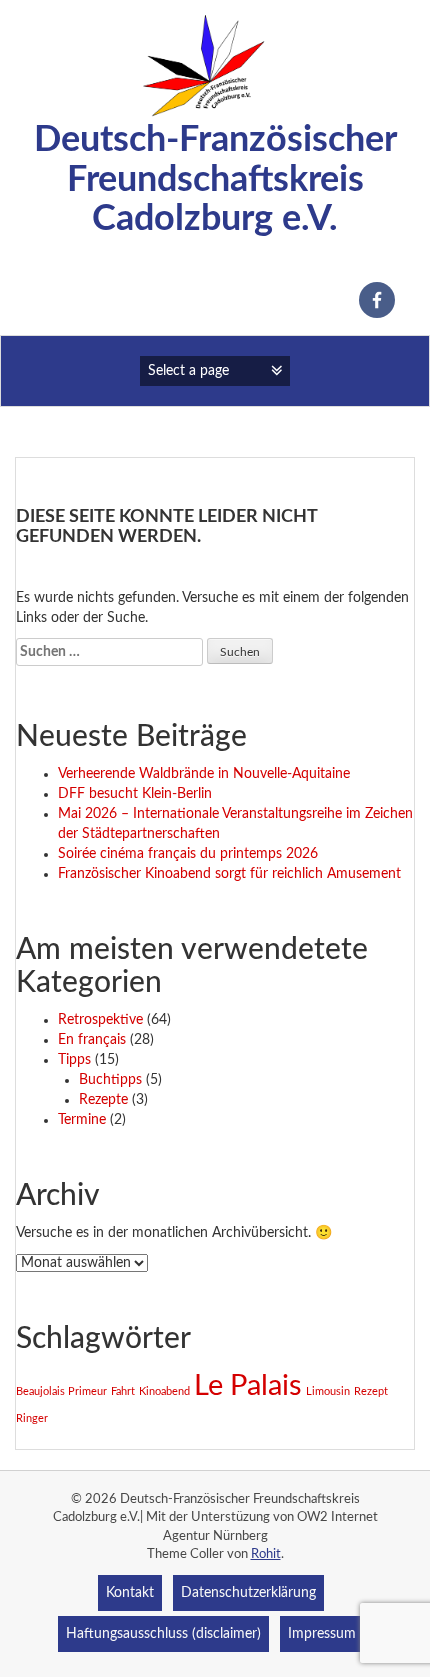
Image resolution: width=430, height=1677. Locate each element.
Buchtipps (110, 1080)
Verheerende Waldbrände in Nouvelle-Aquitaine (204, 774)
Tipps (74, 1060)
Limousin (328, 1391)
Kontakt (130, 1593)
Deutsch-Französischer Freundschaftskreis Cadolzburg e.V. (215, 179)
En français (92, 1040)
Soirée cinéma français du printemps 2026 (188, 854)
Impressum (322, 1634)
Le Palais (248, 1386)
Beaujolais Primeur (61, 1391)
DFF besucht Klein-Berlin (135, 794)
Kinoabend (164, 1391)
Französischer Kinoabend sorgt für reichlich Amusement (229, 874)
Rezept (371, 1391)
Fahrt (123, 1391)
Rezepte (103, 1100)
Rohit (266, 1554)
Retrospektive (100, 1020)
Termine (82, 1120)
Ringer (32, 1418)
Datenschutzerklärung (248, 1593)
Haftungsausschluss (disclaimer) (163, 1634)
